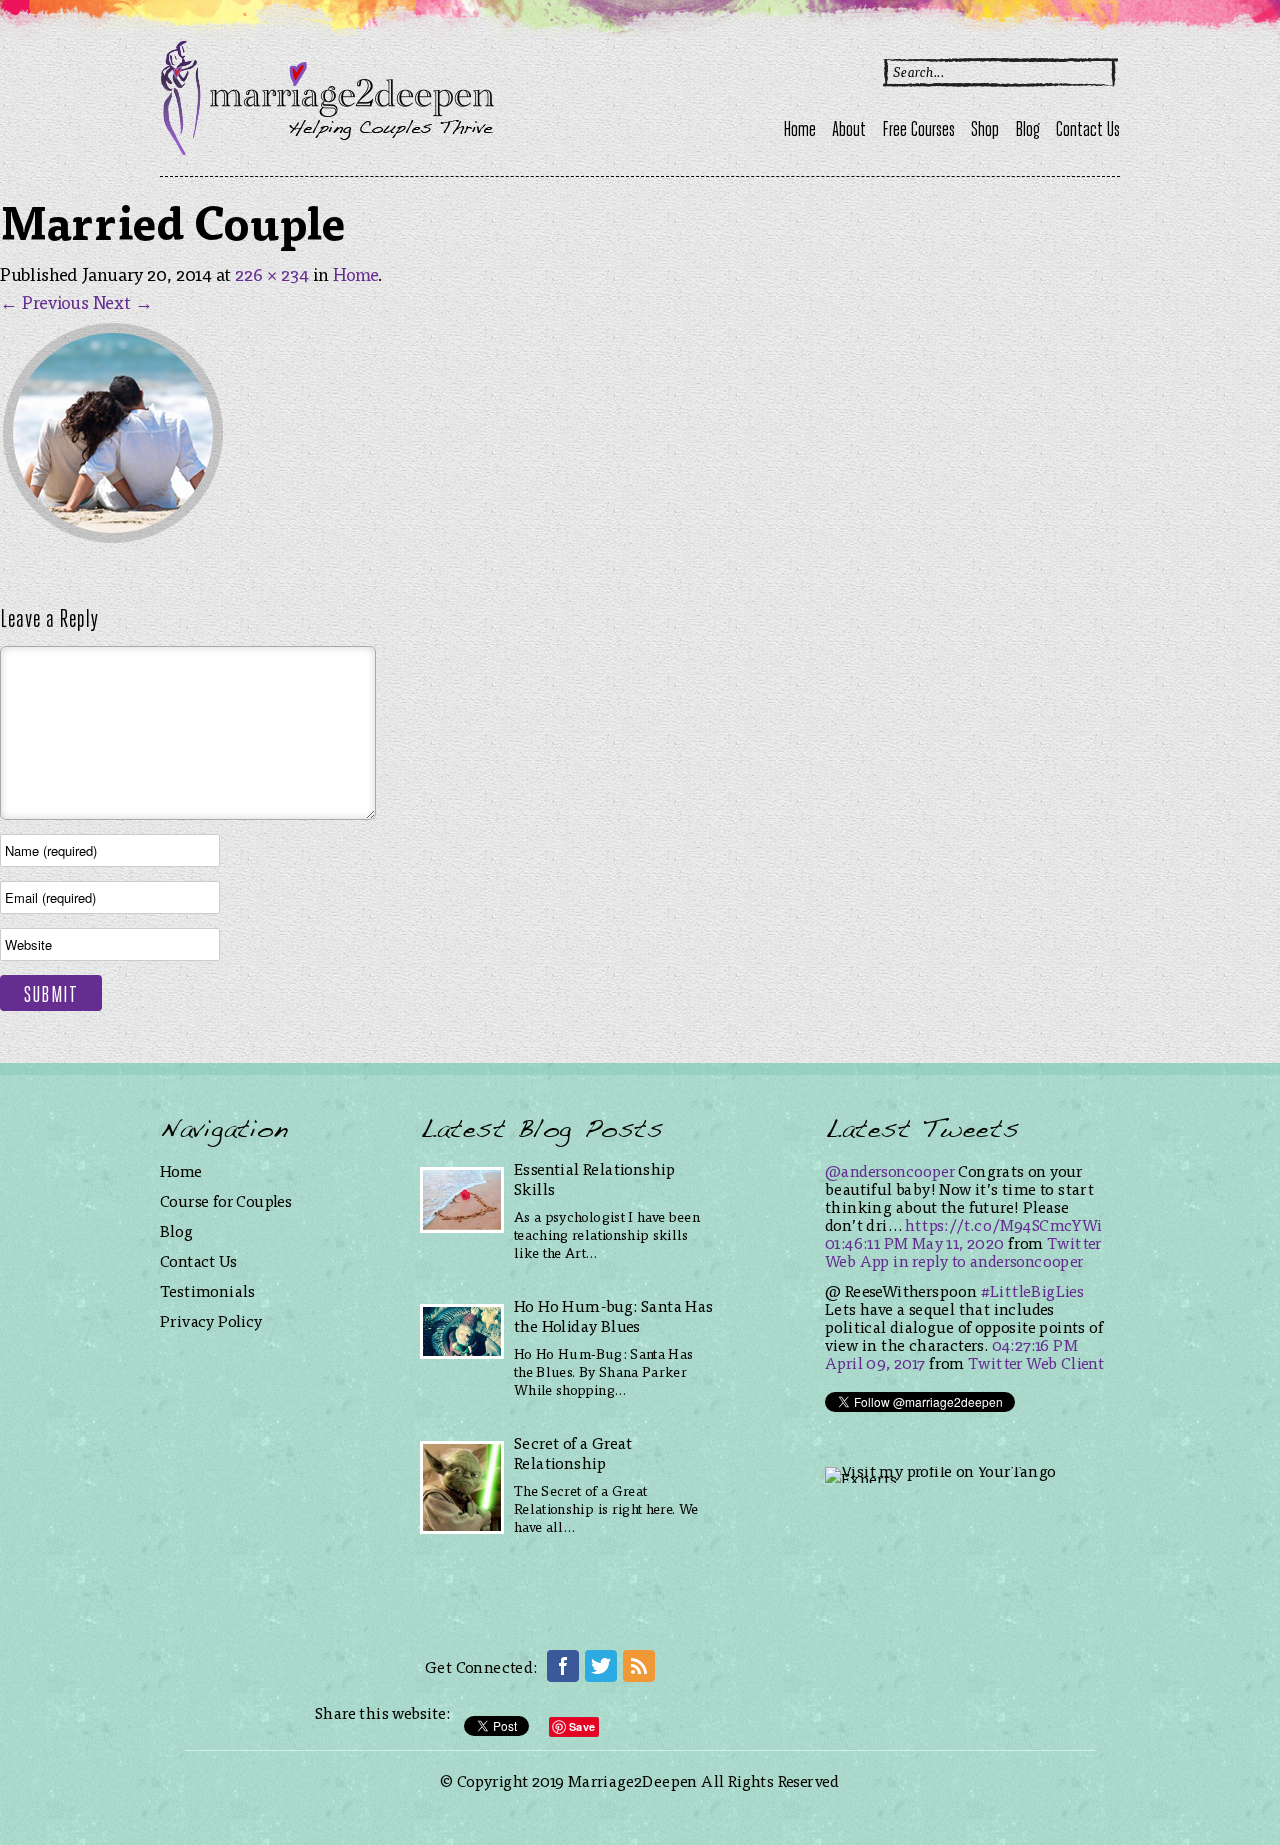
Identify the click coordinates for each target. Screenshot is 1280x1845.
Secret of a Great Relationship (573, 1452)
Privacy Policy (211, 1320)
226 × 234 (272, 273)
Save (582, 1726)
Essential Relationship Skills (595, 1178)
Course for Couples (226, 1200)
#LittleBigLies (1033, 1290)
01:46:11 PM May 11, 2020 (915, 1242)
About (849, 131)
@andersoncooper (890, 1170)
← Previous (44, 301)
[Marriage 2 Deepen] (327, 148)
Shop (985, 131)
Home (799, 131)
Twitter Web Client (1036, 1362)
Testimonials (208, 1290)
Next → (123, 301)
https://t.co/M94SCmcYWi (1003, 1224)
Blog (1027, 131)
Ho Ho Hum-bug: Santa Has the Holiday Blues (614, 1315)
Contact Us (1088, 131)
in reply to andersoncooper (988, 1260)
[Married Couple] (113, 542)
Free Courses (918, 131)
